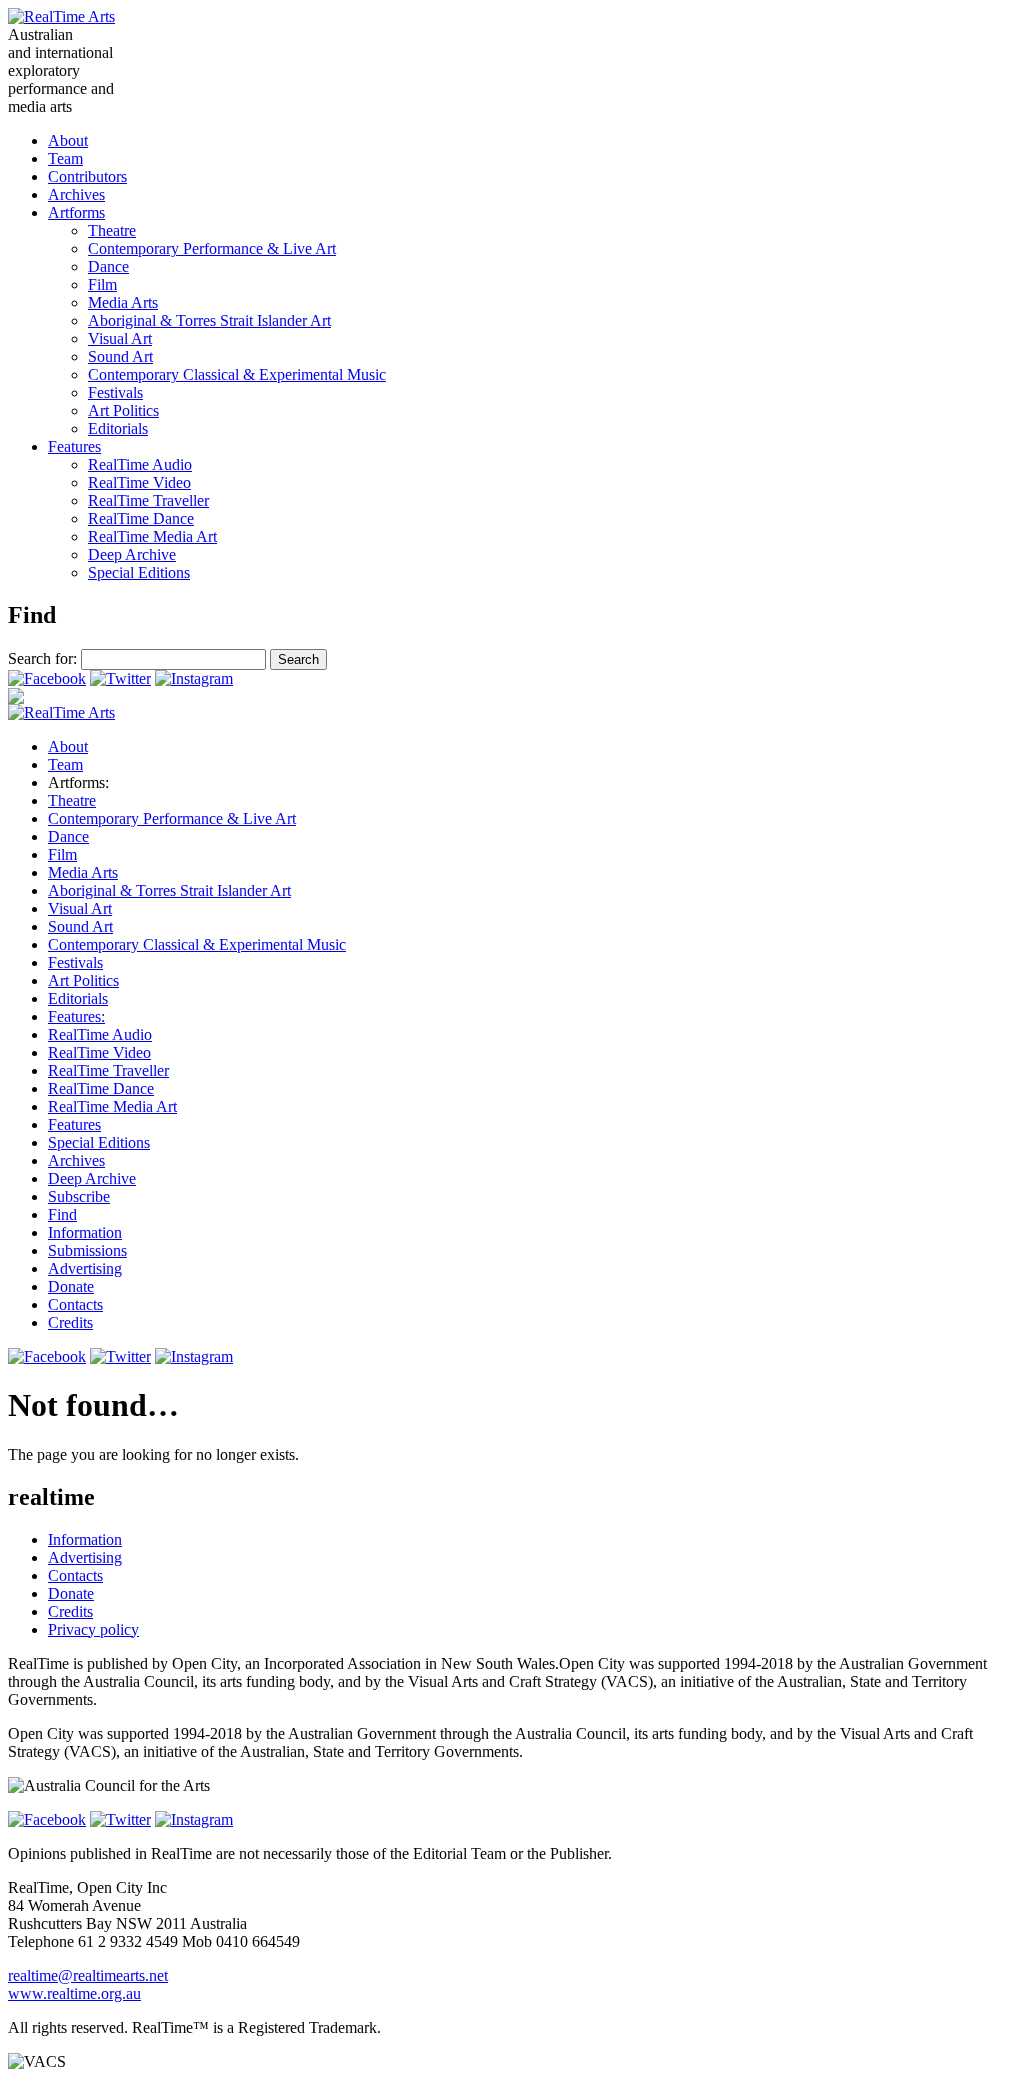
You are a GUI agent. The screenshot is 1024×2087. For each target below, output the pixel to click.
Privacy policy (93, 1629)
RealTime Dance (141, 518)
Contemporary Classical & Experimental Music (237, 374)
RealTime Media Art (152, 536)
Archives (76, 194)
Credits (70, 1322)
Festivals (115, 392)
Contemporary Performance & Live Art (212, 248)
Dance (108, 266)
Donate (71, 1286)
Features (74, 446)
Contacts (75, 1304)
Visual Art (120, 338)
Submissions (87, 1250)
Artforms (76, 212)
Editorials (118, 428)
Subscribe (79, 1196)
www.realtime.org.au (74, 1993)
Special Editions (139, 572)
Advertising (85, 1268)
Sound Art (120, 356)
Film (102, 284)
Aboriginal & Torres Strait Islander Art (209, 320)
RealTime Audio (140, 464)
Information (85, 1232)
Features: (76, 1016)
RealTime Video (139, 482)
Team (65, 158)
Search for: (42, 658)
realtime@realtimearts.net (88, 1975)
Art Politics (123, 410)
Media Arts (123, 302)
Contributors (87, 176)
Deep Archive (132, 554)
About (68, 140)
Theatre (112, 230)
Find (62, 1214)
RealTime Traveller (148, 500)
